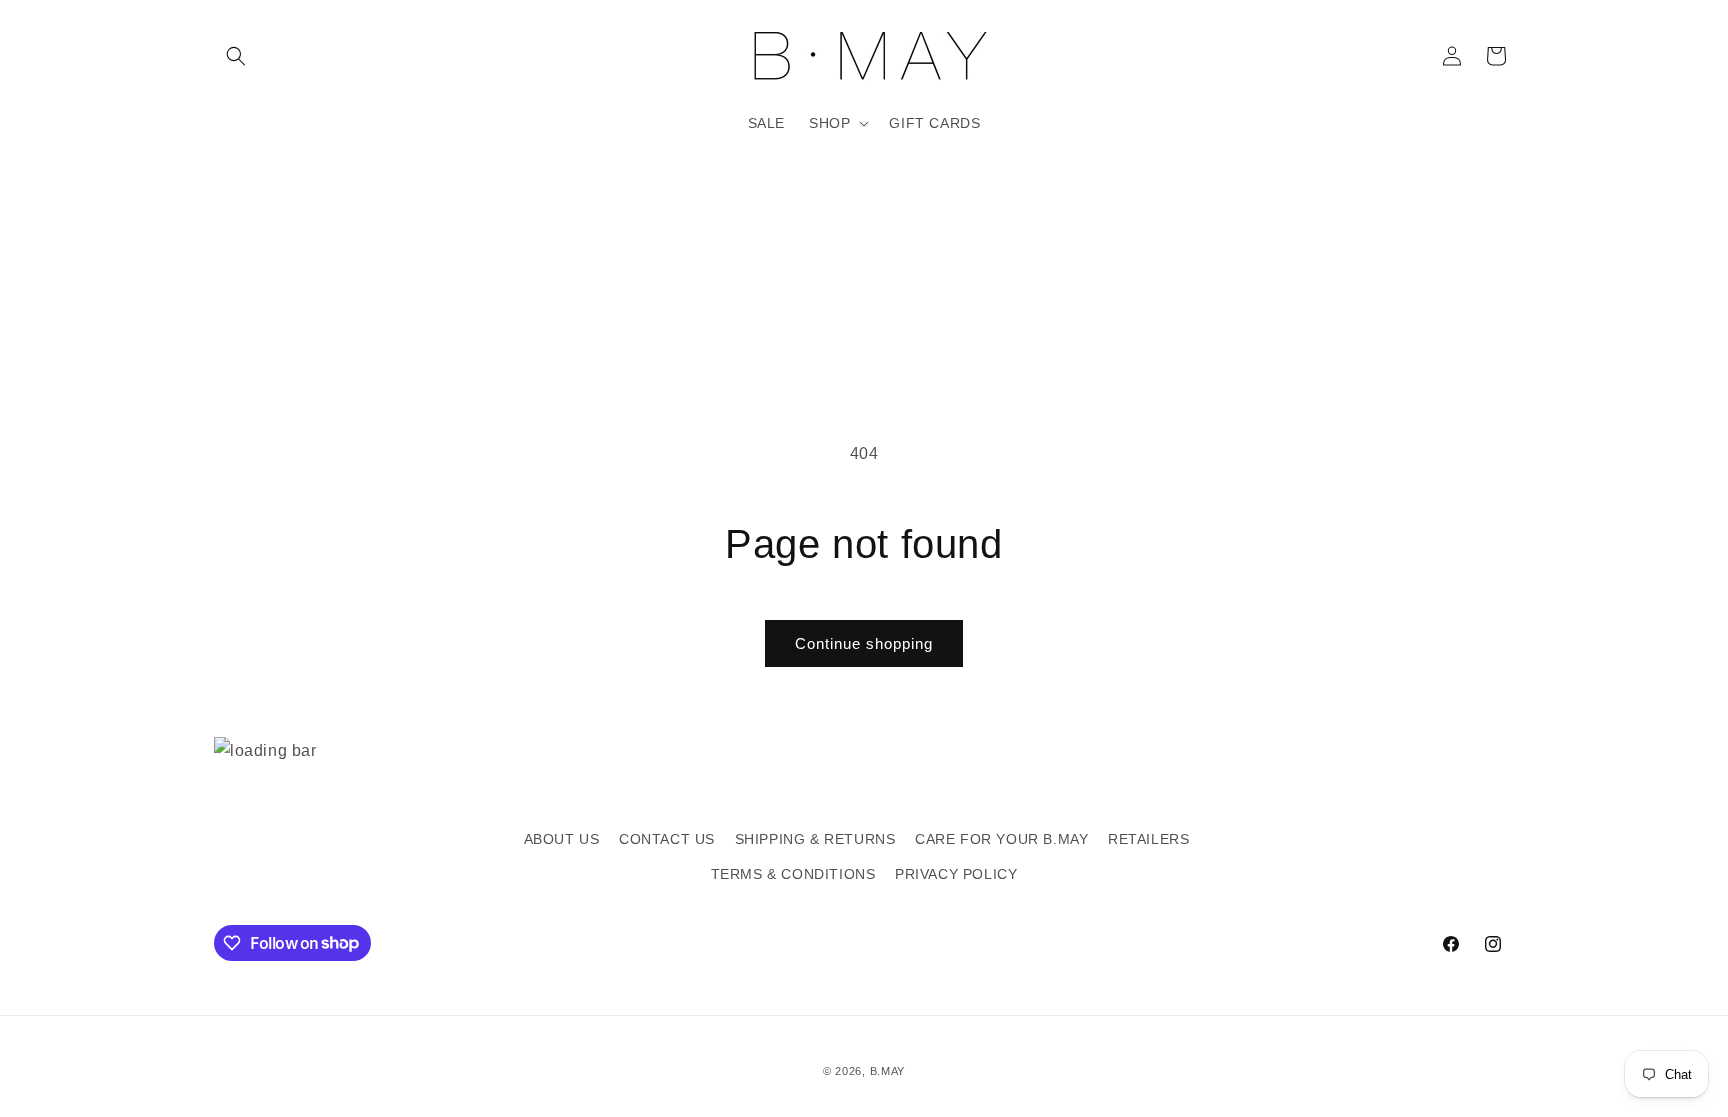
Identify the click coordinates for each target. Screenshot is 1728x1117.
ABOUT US (562, 839)
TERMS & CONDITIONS (793, 874)
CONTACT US (667, 839)
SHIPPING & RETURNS (815, 839)
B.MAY (888, 1071)
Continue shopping (864, 643)
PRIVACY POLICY (956, 874)
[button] (236, 56)
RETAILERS (1148, 839)
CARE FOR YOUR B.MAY (1001, 839)
